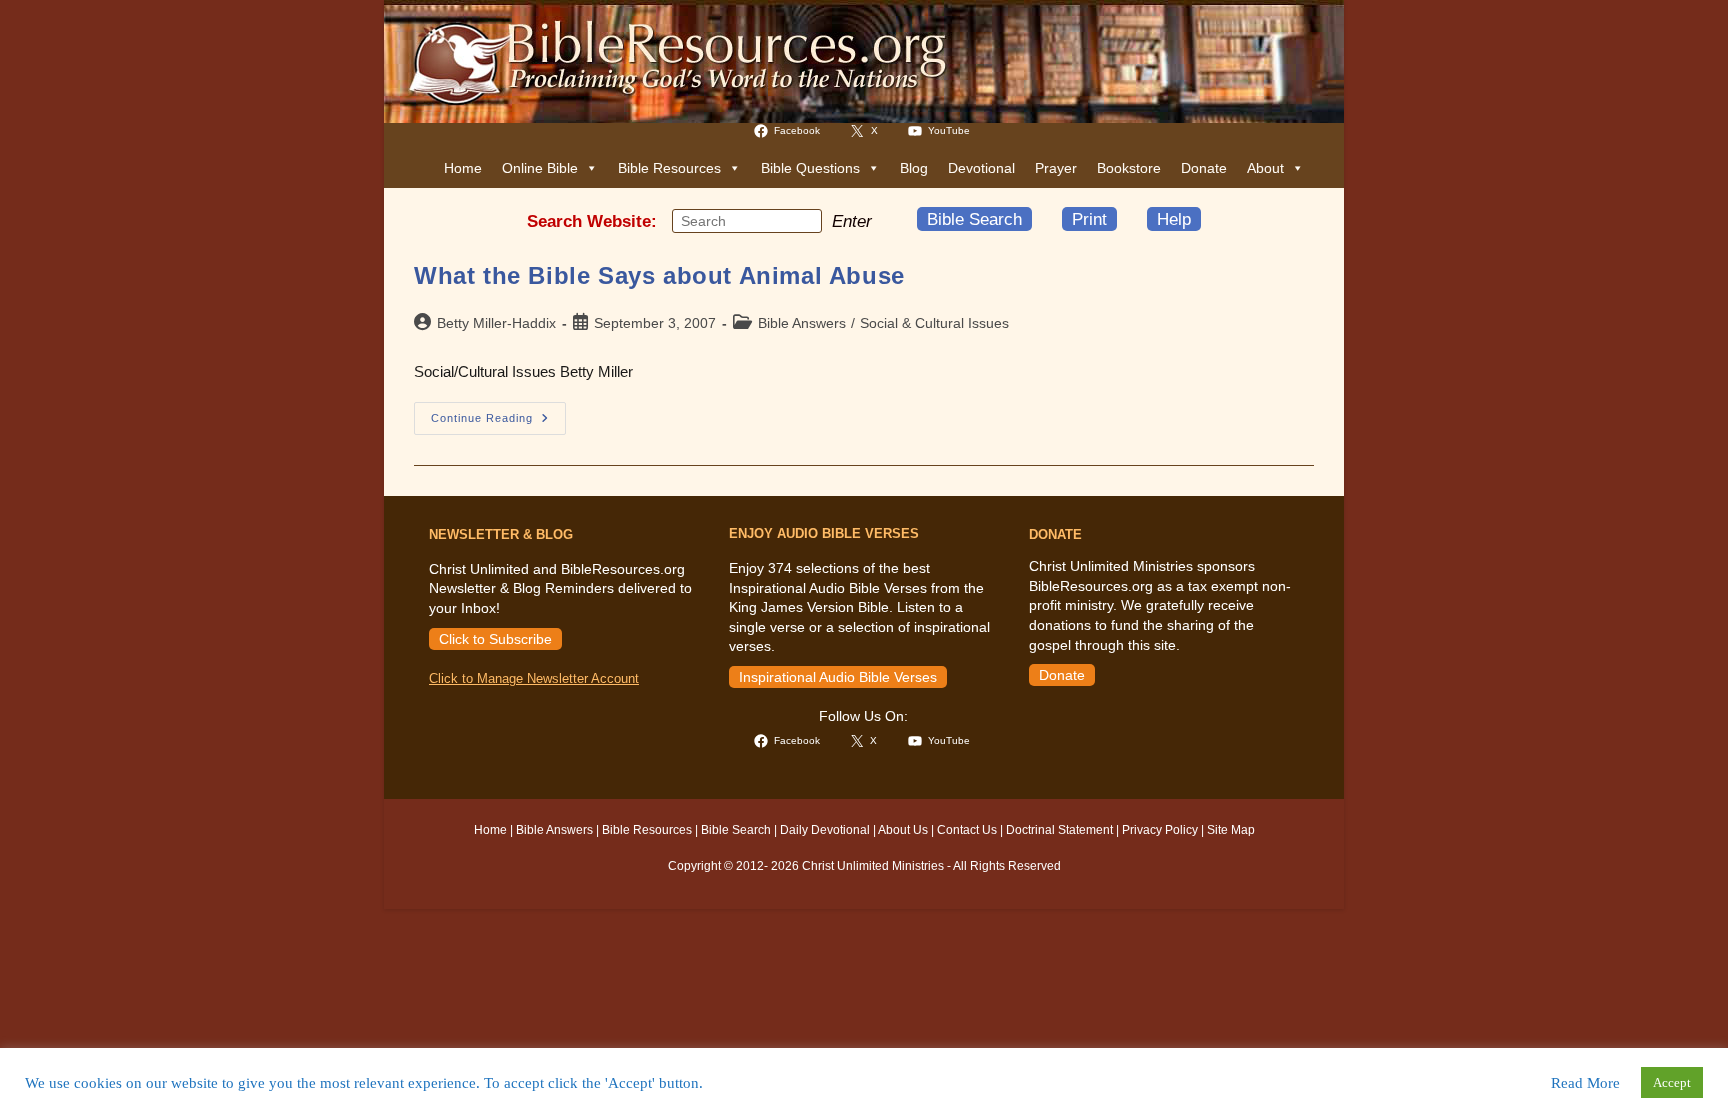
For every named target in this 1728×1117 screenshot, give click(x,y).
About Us (903, 830)
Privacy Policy (1160, 830)
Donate (1204, 168)
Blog (914, 168)
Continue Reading (498, 423)
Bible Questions (810, 168)
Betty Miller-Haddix (496, 323)
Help (1174, 219)
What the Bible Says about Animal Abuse (659, 275)
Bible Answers (802, 323)
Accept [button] (1672, 1082)
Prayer (1056, 168)
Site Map (1231, 830)
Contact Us (967, 830)
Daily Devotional (825, 830)
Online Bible (540, 168)
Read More (1585, 1083)
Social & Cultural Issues (934, 323)
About (1265, 168)
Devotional (981, 168)
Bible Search (974, 219)
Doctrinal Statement (1059, 830)
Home (463, 168)
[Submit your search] (802, 220)
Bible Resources (669, 168)
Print (1089, 219)
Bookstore (1129, 168)
